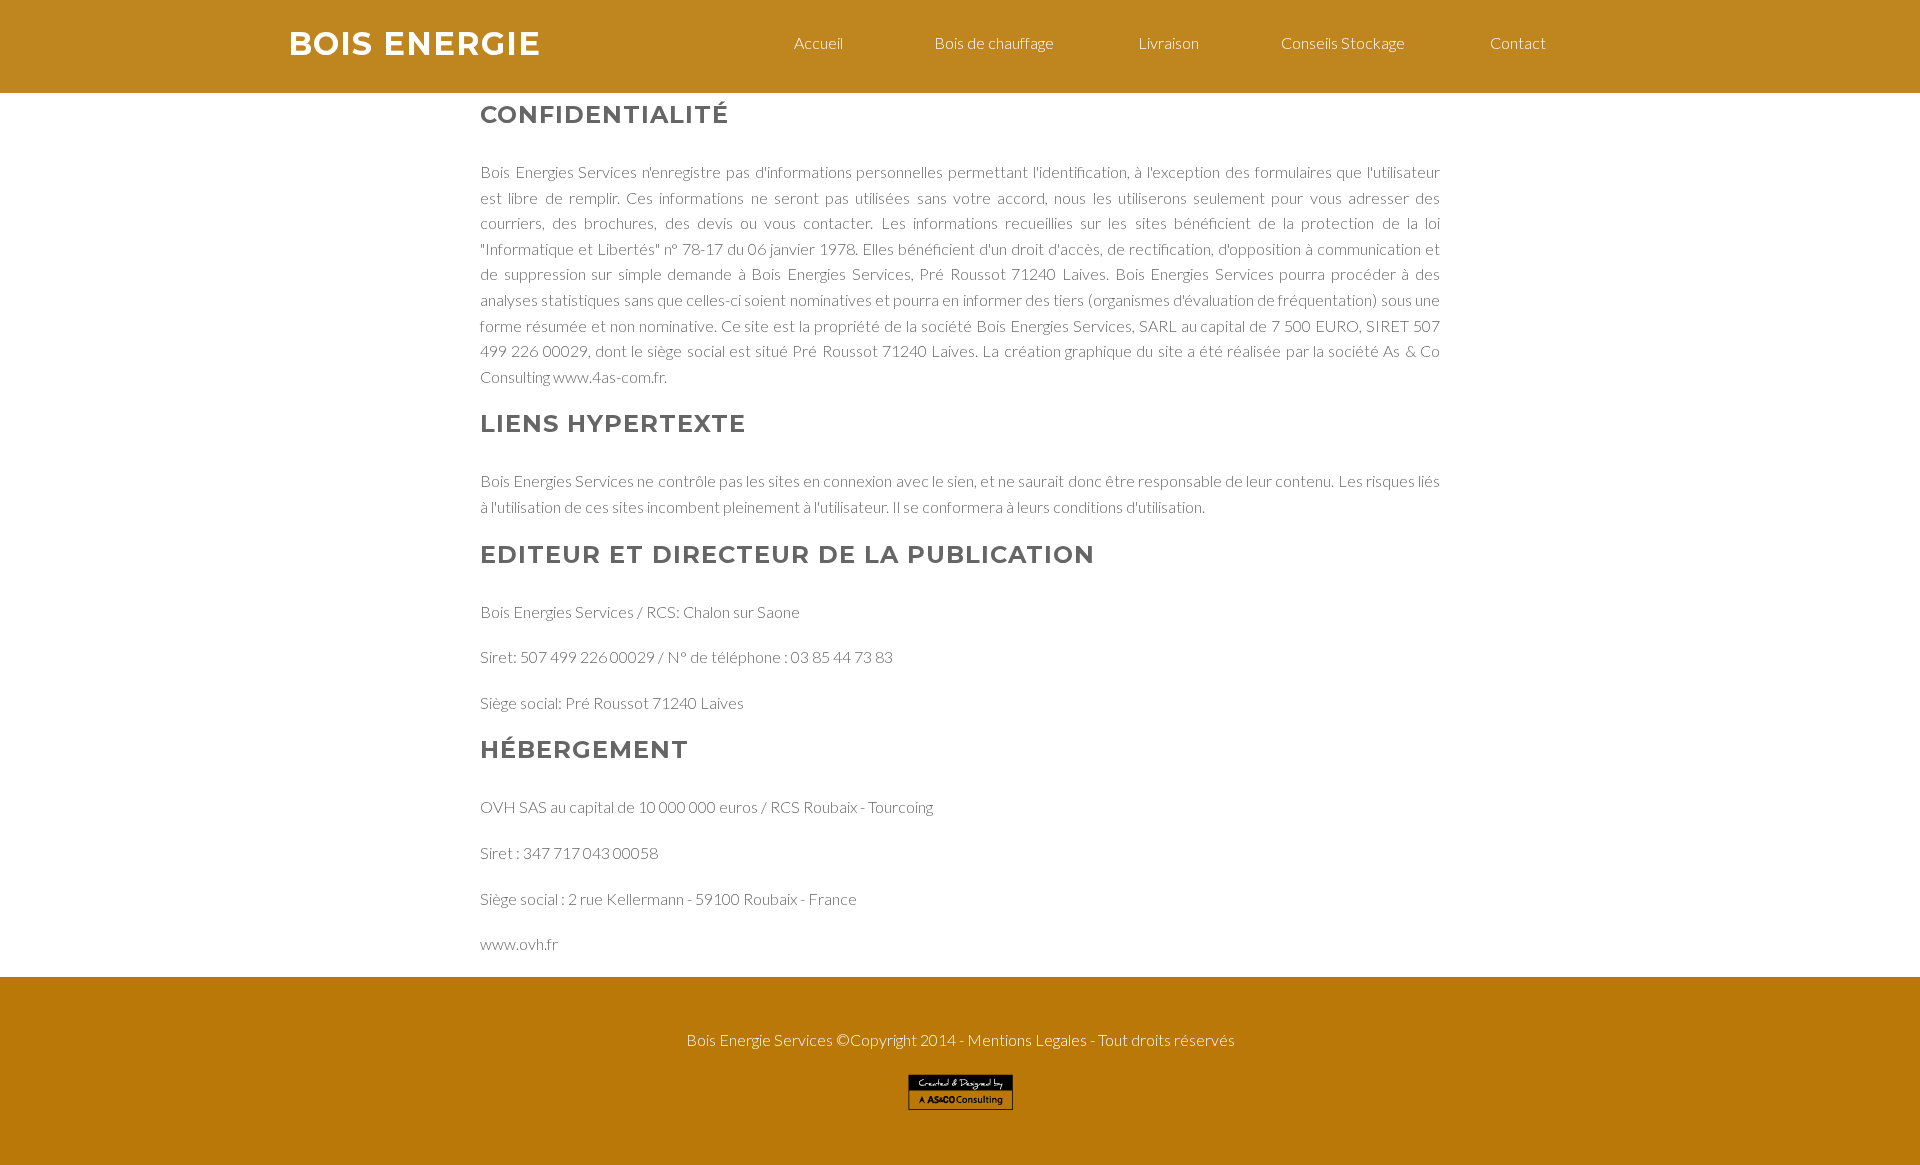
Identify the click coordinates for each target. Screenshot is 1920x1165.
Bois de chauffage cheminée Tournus (1271, 1153)
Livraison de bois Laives (1072, 1120)
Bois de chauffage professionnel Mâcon (1333, 1120)
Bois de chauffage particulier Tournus (853, 1153)
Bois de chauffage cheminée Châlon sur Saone (566, 1142)
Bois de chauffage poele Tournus (1140, 1153)
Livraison (1168, 42)
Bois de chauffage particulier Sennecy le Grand (872, 1142)
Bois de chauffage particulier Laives (549, 1120)
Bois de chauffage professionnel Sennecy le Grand (1054, 1142)
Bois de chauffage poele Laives (830, 1120)
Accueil (818, 42)
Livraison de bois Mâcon (782, 1131)
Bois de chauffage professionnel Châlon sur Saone (1100, 1131)
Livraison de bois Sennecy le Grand (717, 1153)
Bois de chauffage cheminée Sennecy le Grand (566, 1153)
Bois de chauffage (994, 42)
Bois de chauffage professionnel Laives (694, 1120)
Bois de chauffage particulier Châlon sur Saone (917, 1131)
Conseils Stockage (1343, 42)
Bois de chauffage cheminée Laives (957, 1120)
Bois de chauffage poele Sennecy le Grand (1227, 1142)
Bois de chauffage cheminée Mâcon (667, 1131)
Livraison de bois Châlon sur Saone (719, 1142)
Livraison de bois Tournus (1388, 1153)
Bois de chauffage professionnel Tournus (1001, 1153)
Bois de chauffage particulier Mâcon (1188, 1120)
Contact (1518, 42)
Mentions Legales (1027, 1039)
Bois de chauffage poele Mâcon (540, 1131)
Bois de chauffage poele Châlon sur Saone (1274, 1131)
